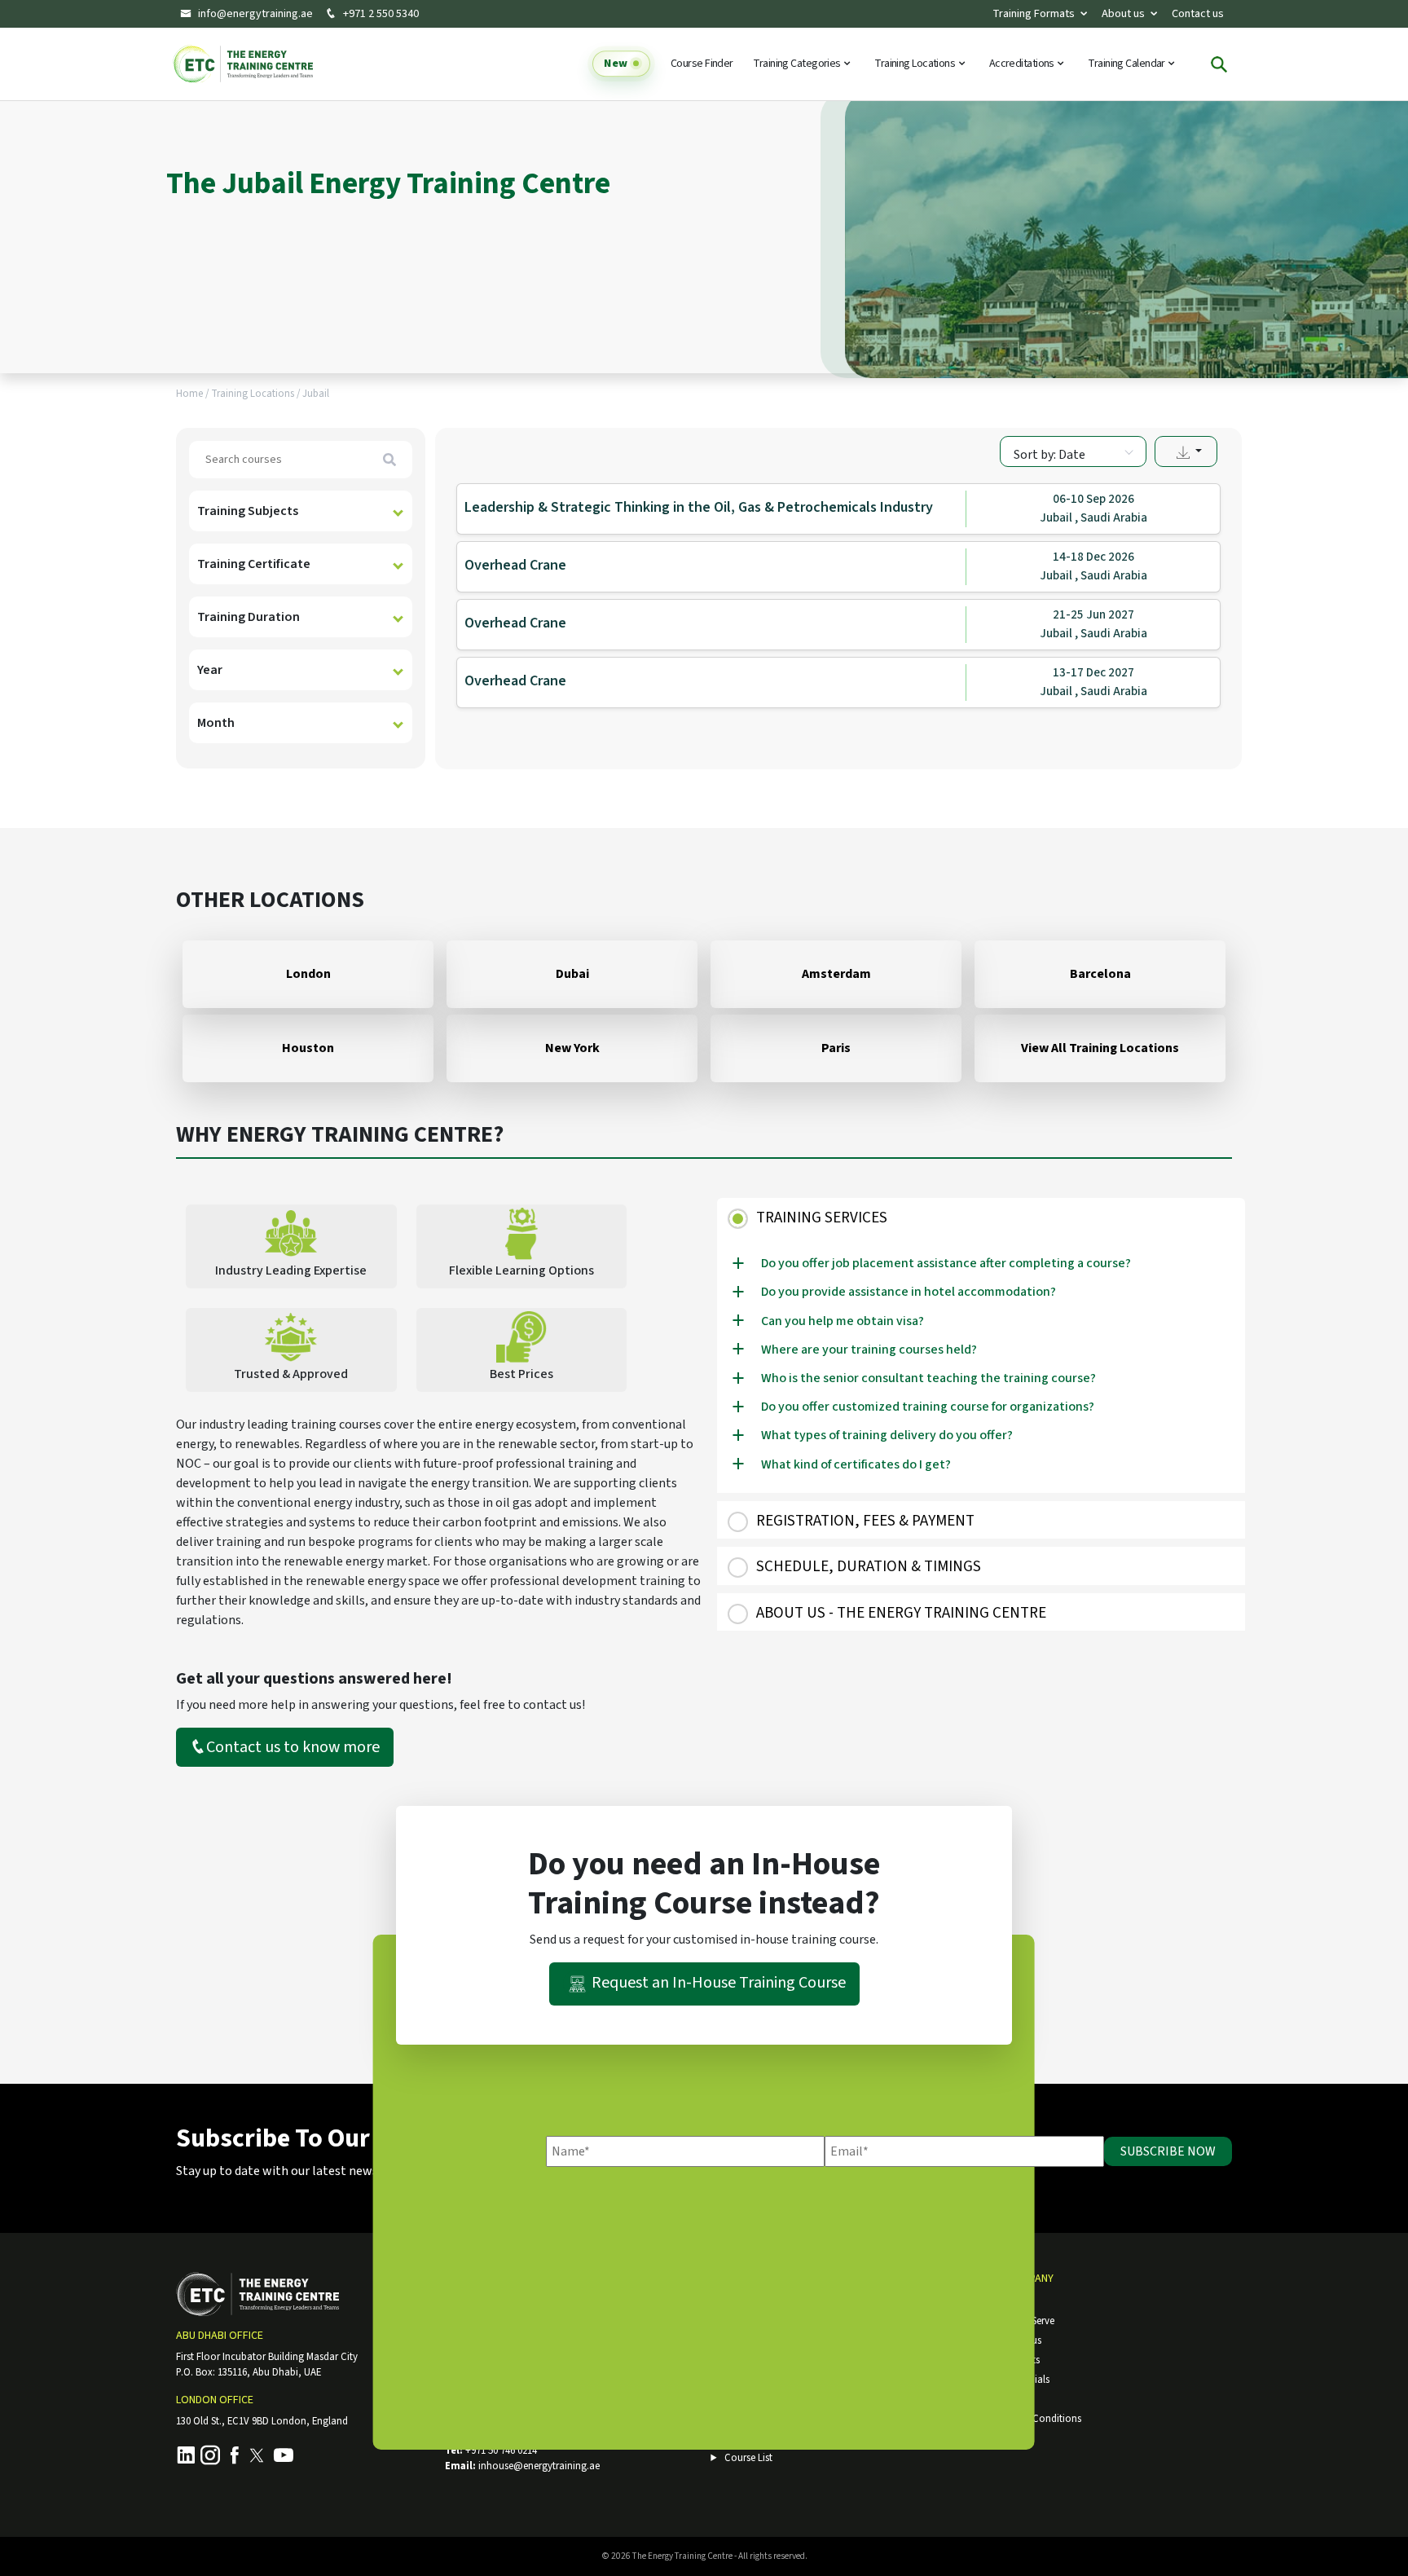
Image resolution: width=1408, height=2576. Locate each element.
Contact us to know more (293, 1747)
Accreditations (1023, 64)
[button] (1186, 451)
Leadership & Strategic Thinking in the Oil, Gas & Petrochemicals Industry (699, 507)
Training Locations (915, 64)
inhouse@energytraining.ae (539, 2466)
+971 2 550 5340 (380, 14)
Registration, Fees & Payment (865, 1521)
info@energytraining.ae (255, 14)
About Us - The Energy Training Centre (901, 1613)
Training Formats (1034, 13)
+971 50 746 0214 (501, 2451)
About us (1123, 13)
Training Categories (798, 64)
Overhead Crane (515, 565)
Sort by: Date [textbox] (1049, 455)
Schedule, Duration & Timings (869, 1567)
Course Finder (702, 64)
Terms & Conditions (1037, 2419)
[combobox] (1073, 451)
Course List (748, 2458)
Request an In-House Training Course (719, 1984)
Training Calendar (1127, 64)
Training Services (822, 1218)
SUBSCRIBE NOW (1168, 2151)
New (615, 64)
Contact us (1198, 13)
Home (189, 394)
